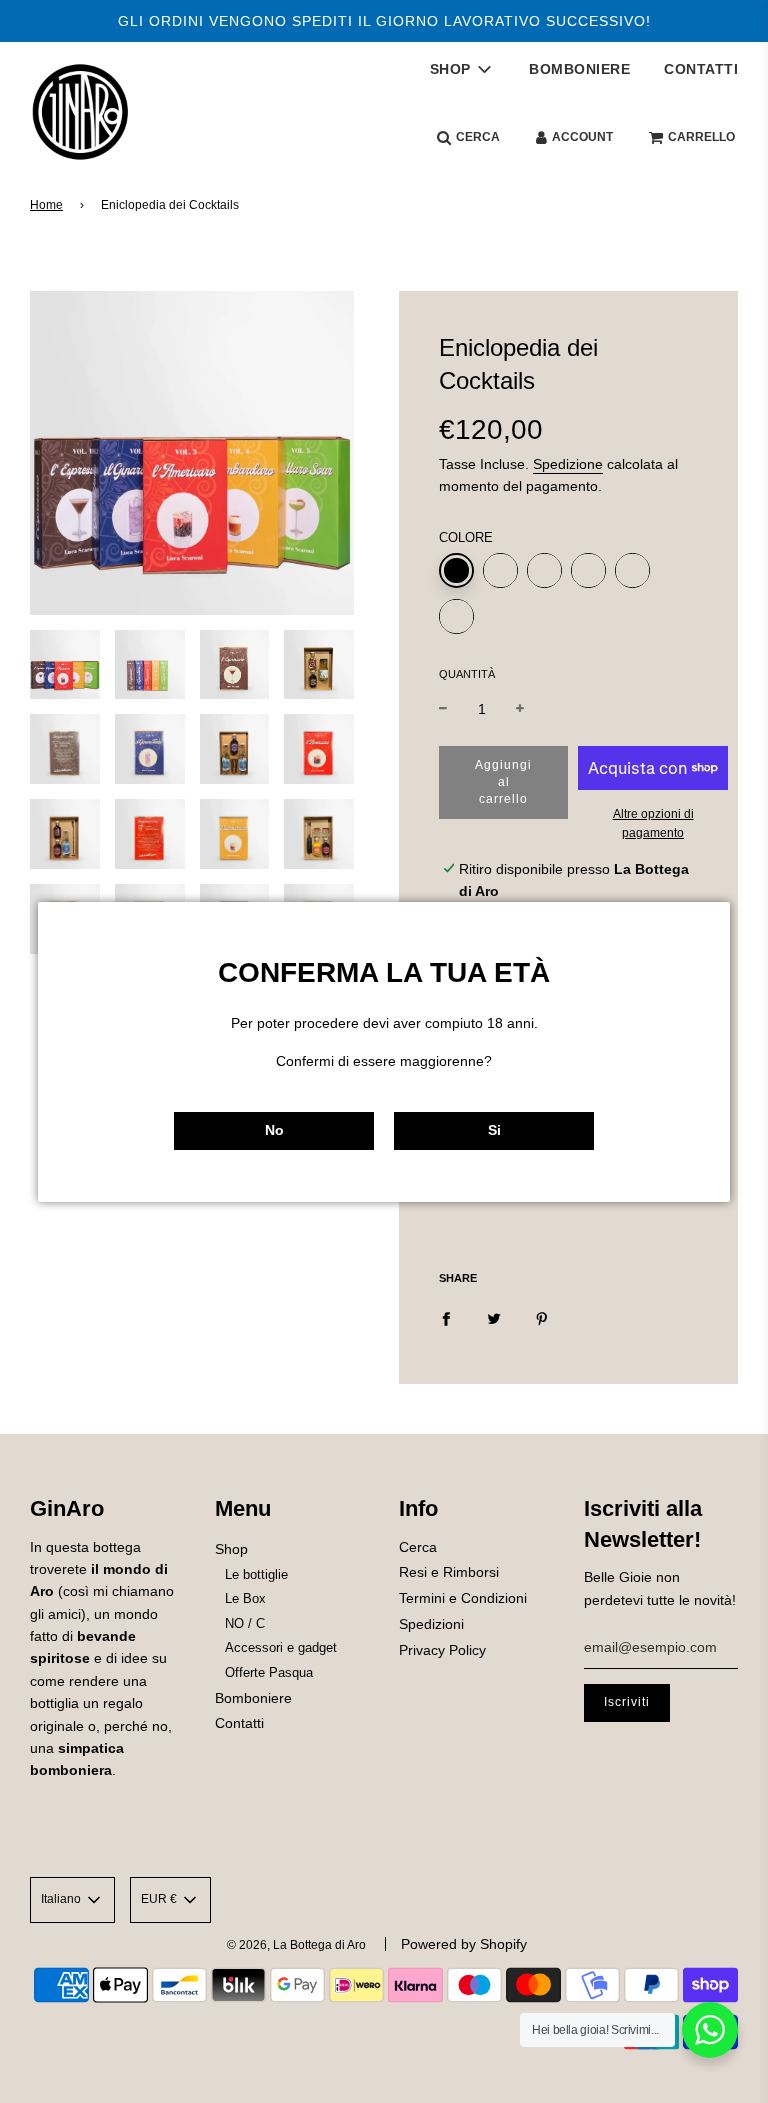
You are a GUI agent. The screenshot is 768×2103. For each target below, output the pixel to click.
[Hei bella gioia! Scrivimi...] (710, 2030)
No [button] (274, 1130)
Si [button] (494, 1130)
